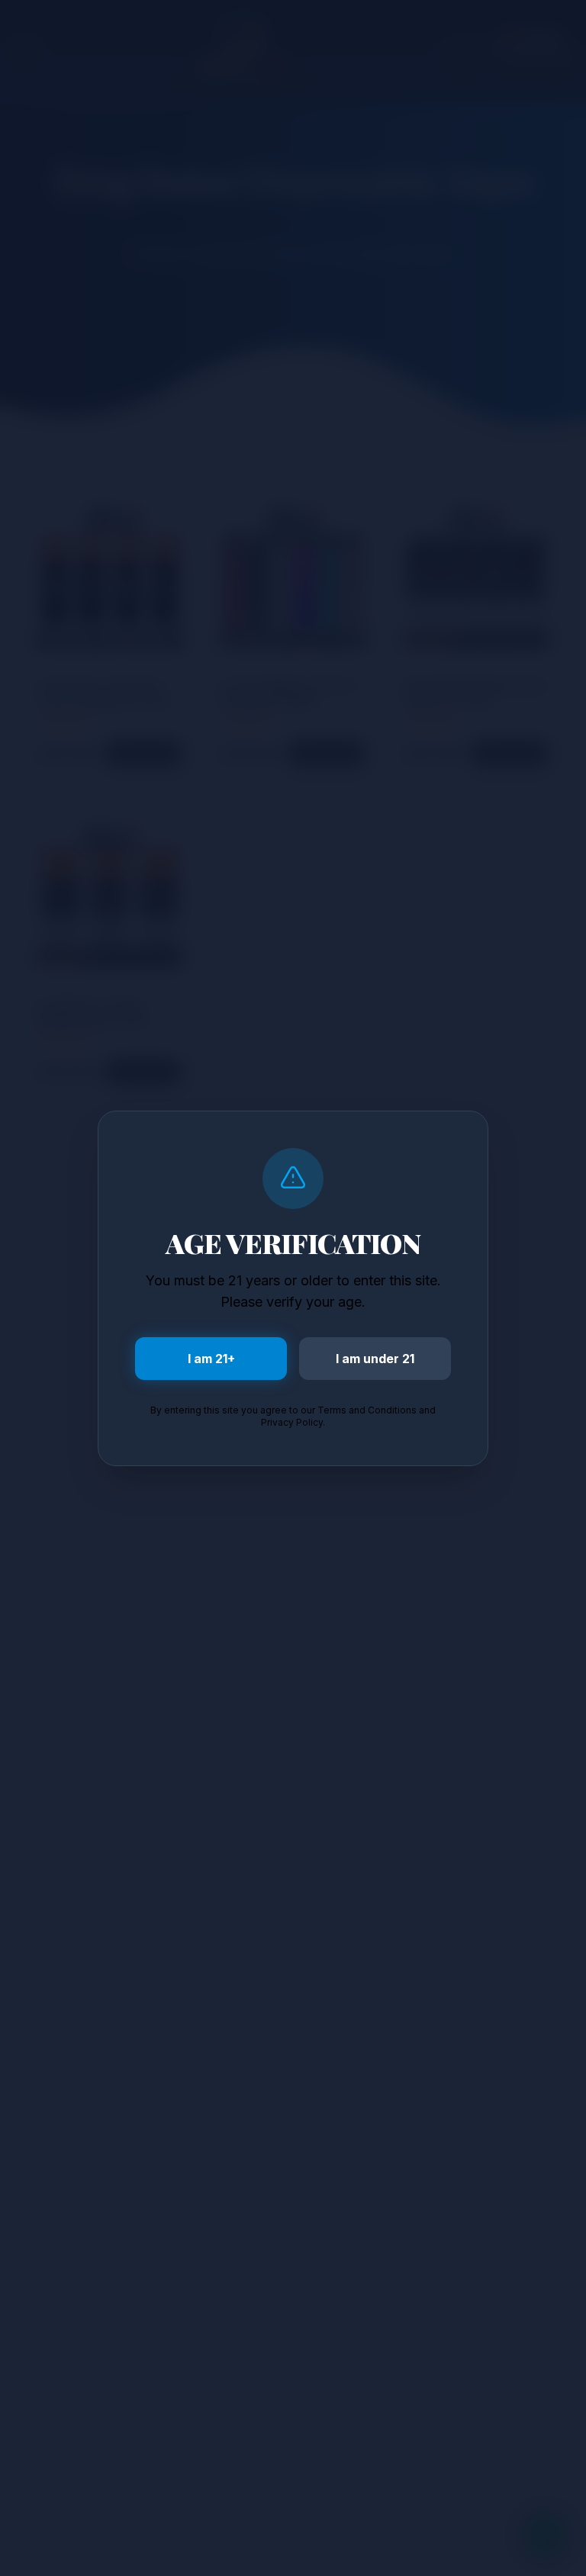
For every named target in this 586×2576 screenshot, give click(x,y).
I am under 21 (375, 1359)
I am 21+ (211, 1359)
